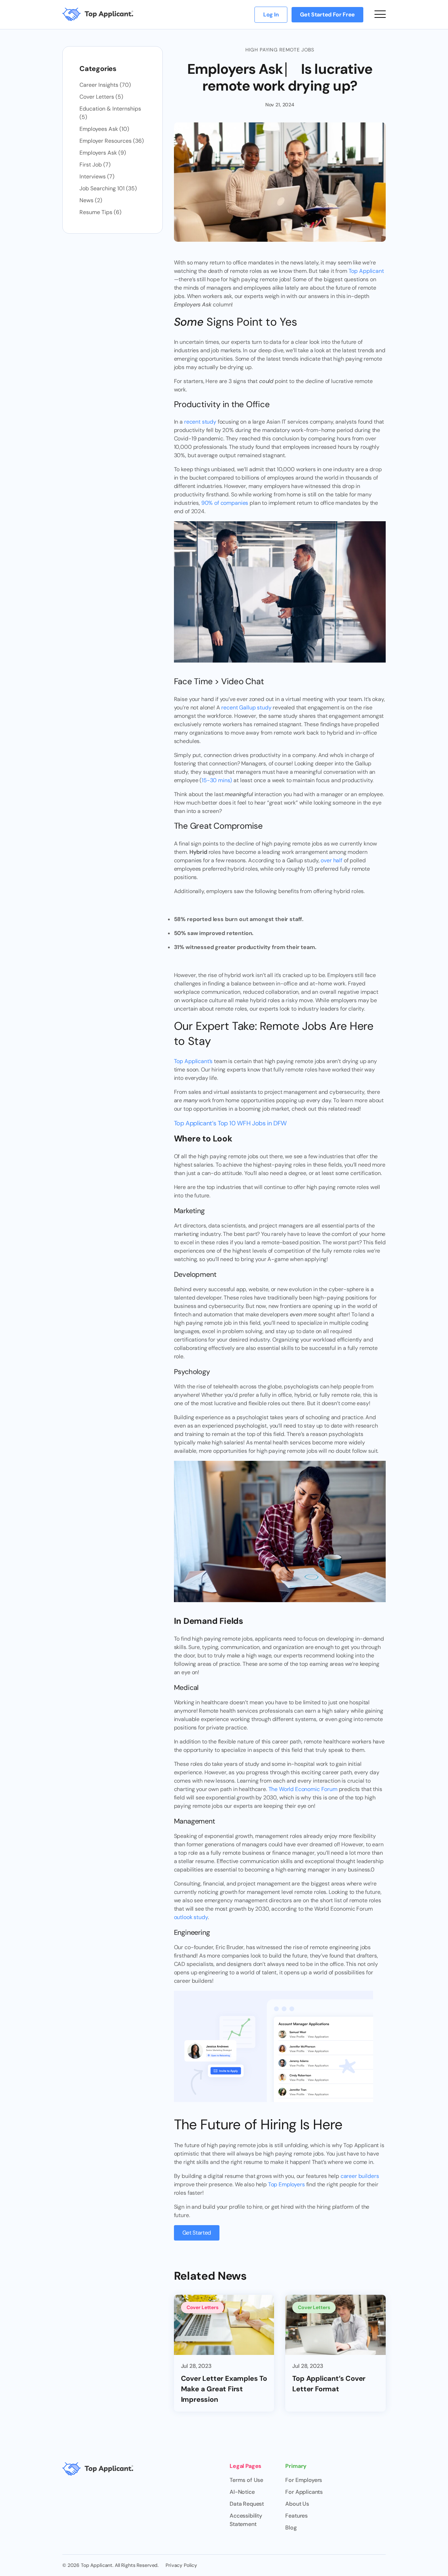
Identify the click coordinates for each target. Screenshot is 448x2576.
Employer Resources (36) (112, 141)
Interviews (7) (97, 176)
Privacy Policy (181, 2565)
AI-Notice (242, 2492)
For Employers (304, 2480)
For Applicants (304, 2492)
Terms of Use (246, 2480)
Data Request (247, 2504)
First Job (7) (95, 165)
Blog (291, 2528)
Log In (271, 15)
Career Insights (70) (105, 85)
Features (296, 2516)
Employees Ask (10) (104, 129)
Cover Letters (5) (101, 97)
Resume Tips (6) (100, 212)
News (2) (91, 200)
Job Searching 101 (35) (108, 188)
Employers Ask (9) (103, 153)
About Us (297, 2504)
